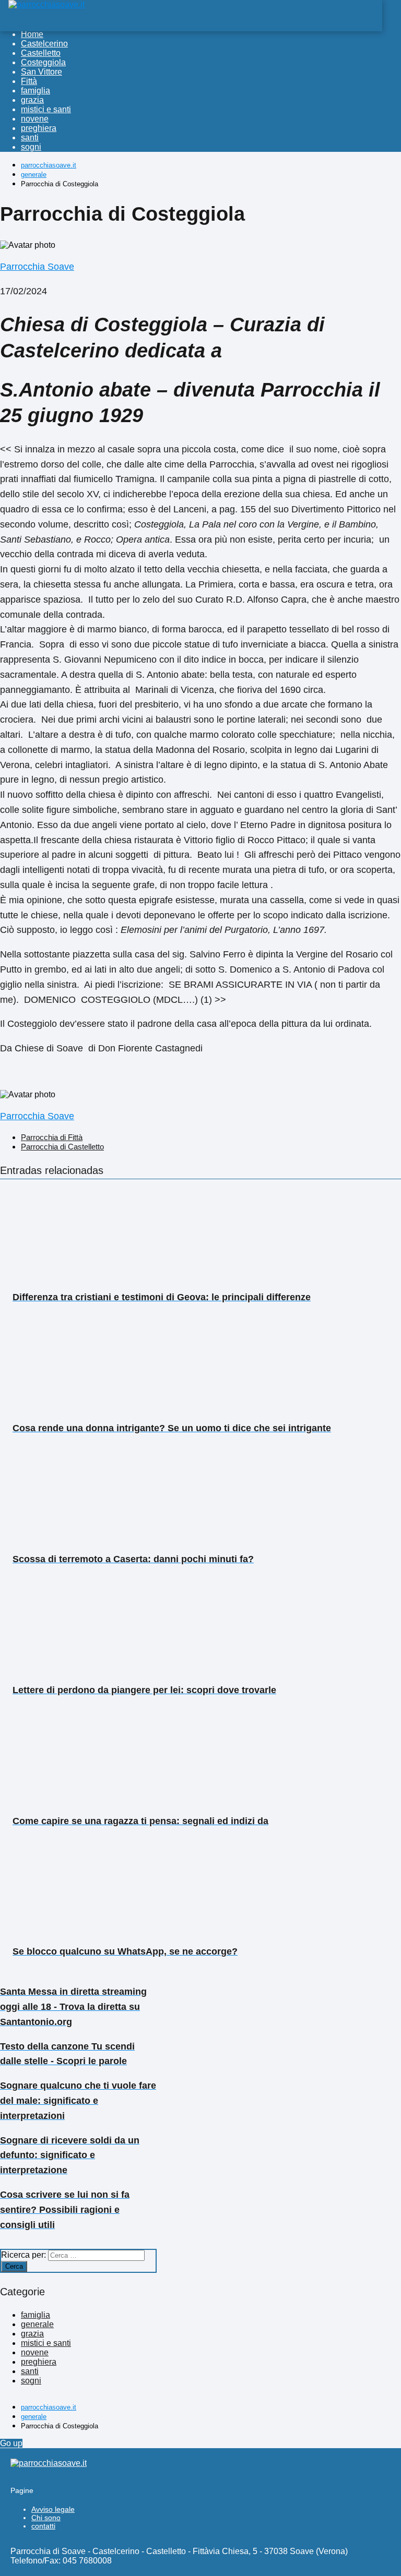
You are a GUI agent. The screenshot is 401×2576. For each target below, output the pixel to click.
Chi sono (46, 2518)
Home (32, 34)
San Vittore (42, 72)
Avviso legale (53, 2509)
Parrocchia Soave (37, 267)
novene (35, 119)
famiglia (36, 91)
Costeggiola (43, 62)
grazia (32, 100)
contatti (43, 2526)
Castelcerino (44, 44)
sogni (31, 147)
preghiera (39, 128)
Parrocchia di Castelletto (62, 1147)
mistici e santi (46, 109)
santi (30, 137)
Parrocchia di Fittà (52, 1137)
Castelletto (41, 53)
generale (37, 2324)
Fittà (29, 81)
